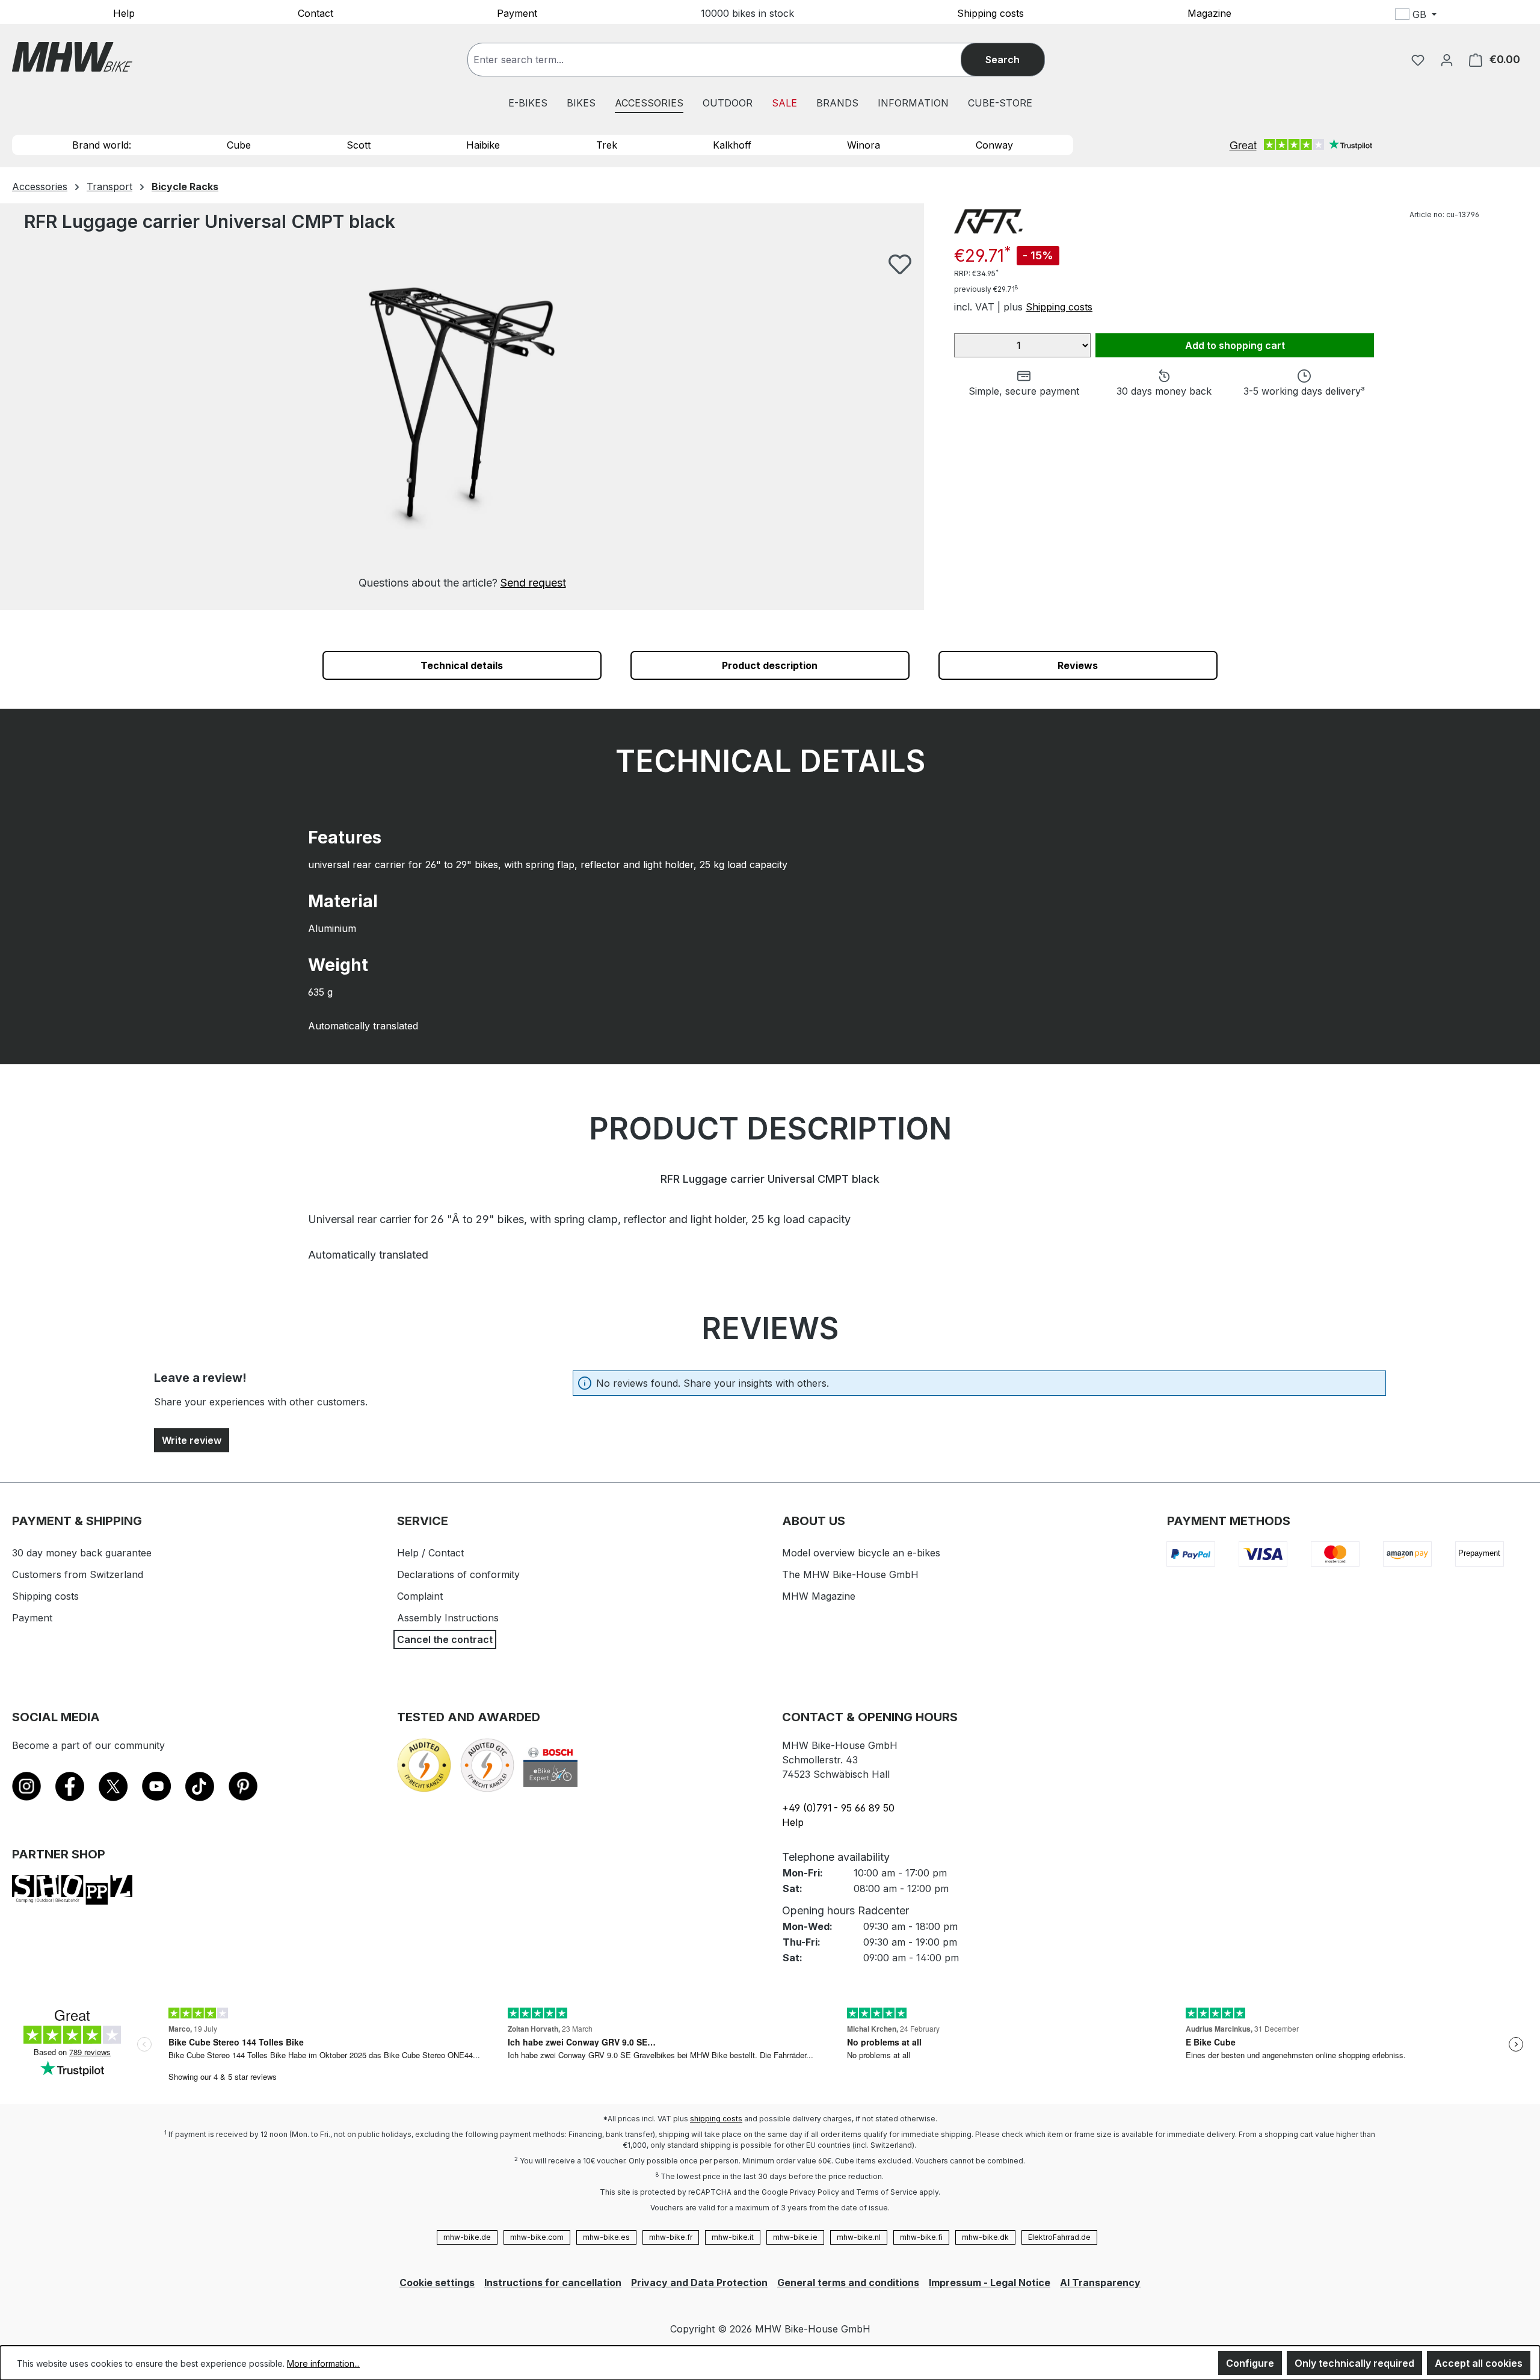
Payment (517, 13)
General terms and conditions (848, 2283)
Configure (1250, 2363)
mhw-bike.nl (859, 2237)
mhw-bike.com (537, 2237)
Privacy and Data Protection (699, 2283)
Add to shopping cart (1235, 345)
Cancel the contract (445, 1639)
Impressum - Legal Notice (990, 2283)
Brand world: (102, 145)
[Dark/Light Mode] (1496, 16)
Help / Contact (430, 1553)
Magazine (1209, 13)
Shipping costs (990, 13)
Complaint (420, 1596)
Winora (864, 145)
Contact (316, 13)
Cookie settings (437, 2283)
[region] (462, 422)
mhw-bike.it (733, 2237)
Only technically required (1354, 2363)
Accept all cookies (1479, 2363)
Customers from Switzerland (78, 1574)
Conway (994, 145)
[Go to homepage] (72, 57)
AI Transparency (1100, 2283)
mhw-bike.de (467, 2237)
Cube (239, 145)
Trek (607, 145)
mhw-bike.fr (671, 2237)
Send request (533, 583)
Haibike (483, 145)
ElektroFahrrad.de (1059, 2237)
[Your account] (1447, 60)
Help (124, 13)
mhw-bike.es (606, 2237)
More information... (323, 2363)
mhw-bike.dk (985, 2237)
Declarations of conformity (458, 1574)
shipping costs (716, 2119)
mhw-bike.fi (921, 2237)
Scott (359, 145)
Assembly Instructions (448, 1618)
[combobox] (726, 60)
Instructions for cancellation (553, 2283)
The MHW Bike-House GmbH (850, 1574)
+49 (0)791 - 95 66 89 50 (838, 1808)
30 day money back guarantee (82, 1553)
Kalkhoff (732, 145)
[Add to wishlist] (900, 264)
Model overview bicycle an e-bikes (861, 1553)
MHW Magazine (819, 1596)
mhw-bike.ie (795, 2237)
